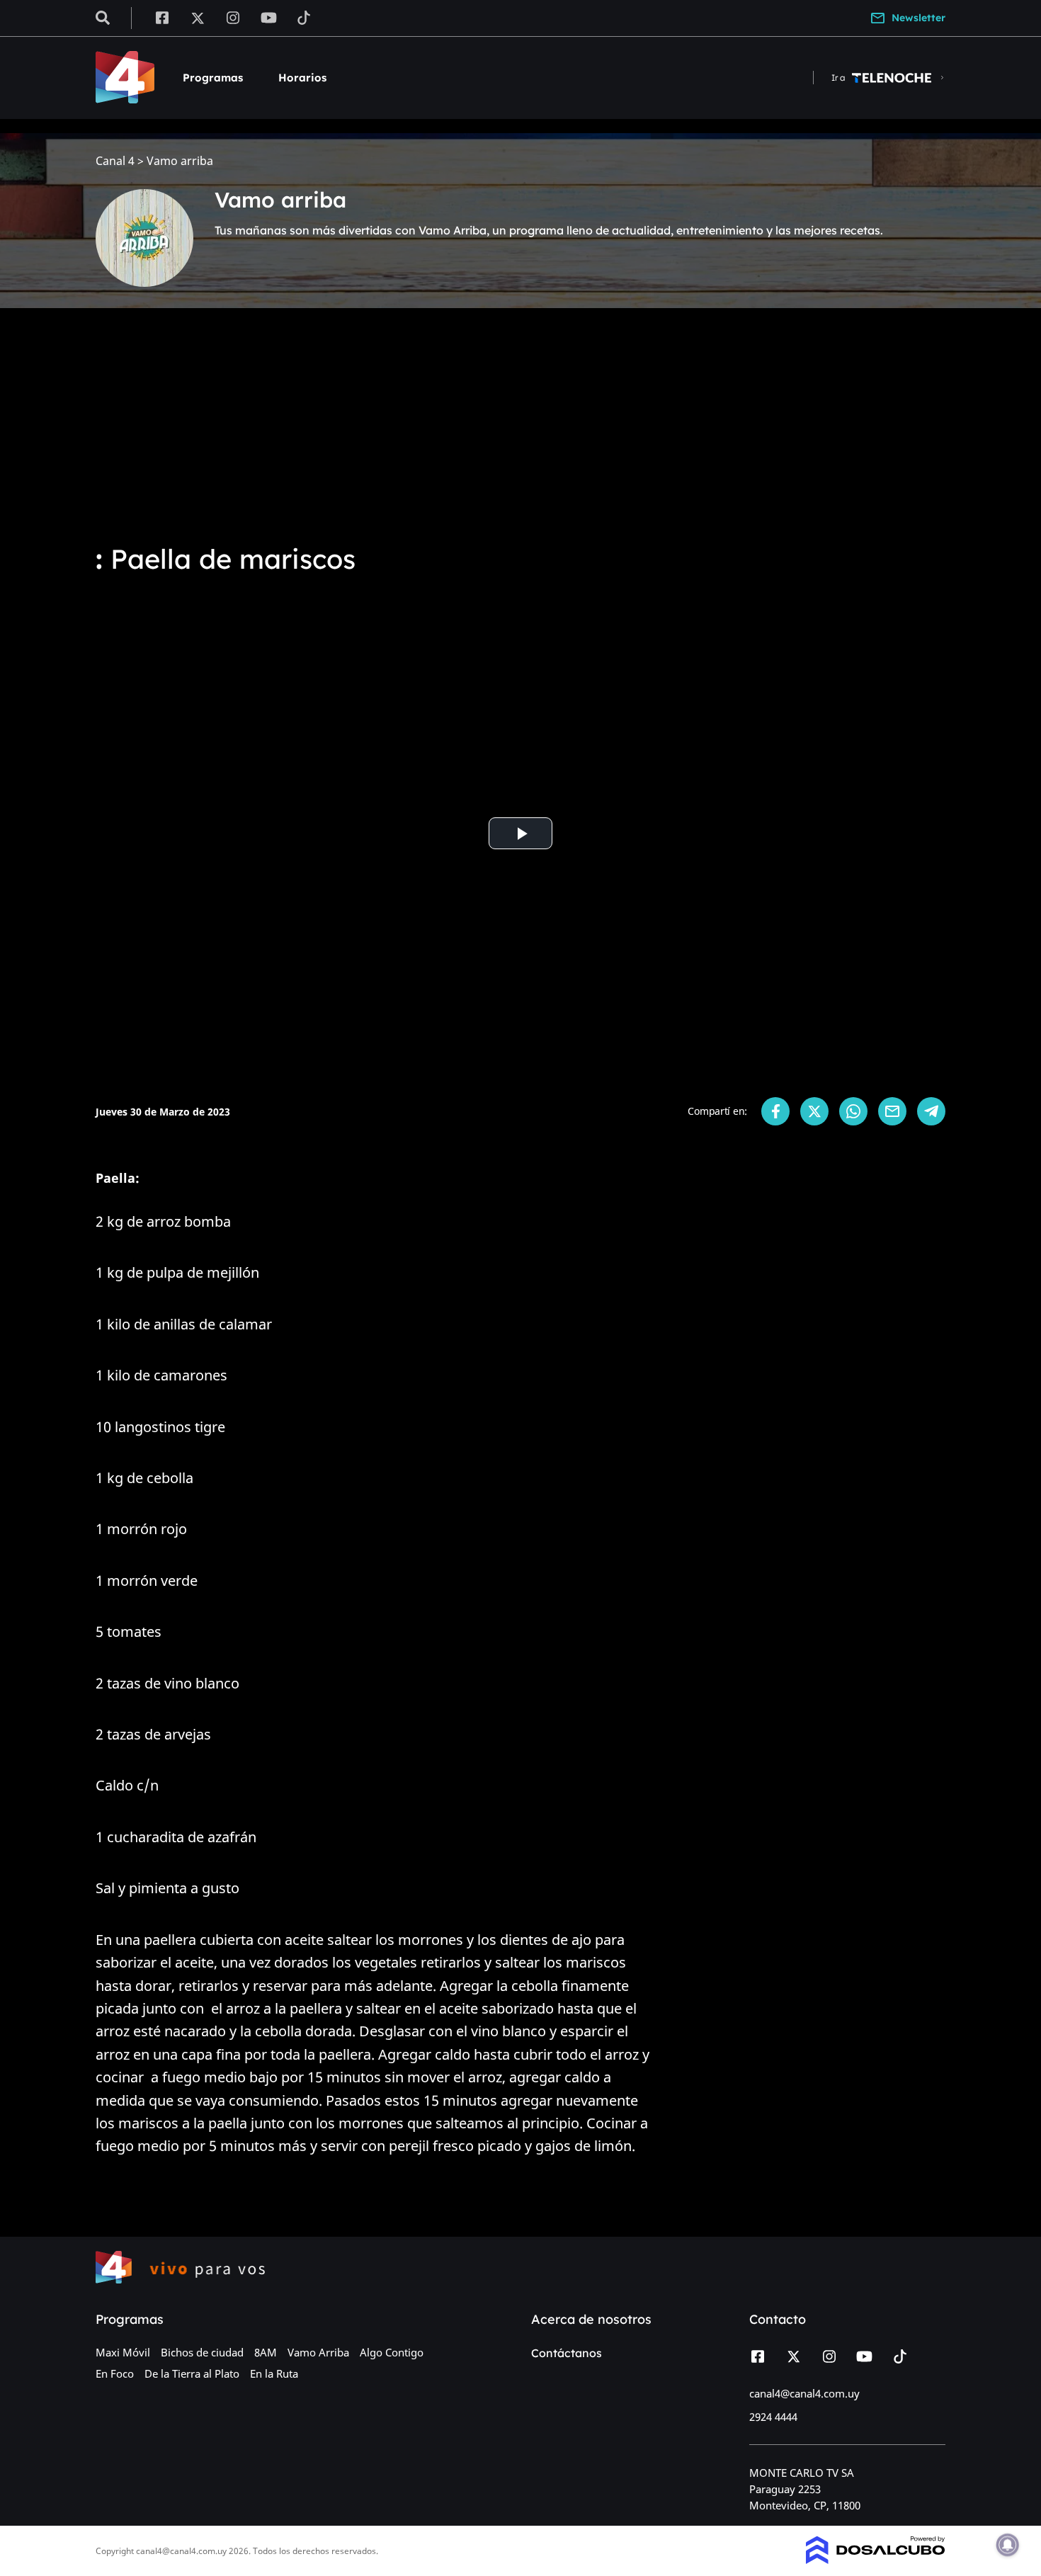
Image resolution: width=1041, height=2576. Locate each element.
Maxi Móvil (123, 2352)
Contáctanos (567, 2353)
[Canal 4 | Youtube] (269, 17)
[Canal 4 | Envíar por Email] (892, 1111)
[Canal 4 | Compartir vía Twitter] (814, 1111)
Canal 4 (115, 161)
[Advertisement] (520, 425)
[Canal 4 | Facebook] (162, 17)
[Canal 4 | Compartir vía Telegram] (931, 1111)
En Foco (115, 2373)
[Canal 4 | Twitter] (198, 17)
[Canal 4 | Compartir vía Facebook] (775, 1111)
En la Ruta (274, 2373)
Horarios (302, 78)
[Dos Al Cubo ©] (876, 2560)
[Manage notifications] (1008, 2545)
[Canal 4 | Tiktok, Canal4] (304, 17)
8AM (266, 2352)
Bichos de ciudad (202, 2352)
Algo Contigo (392, 2352)
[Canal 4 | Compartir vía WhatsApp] (853, 1111)
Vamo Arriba (318, 2352)
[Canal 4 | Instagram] (233, 17)
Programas (213, 78)
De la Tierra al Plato (192, 2373)
